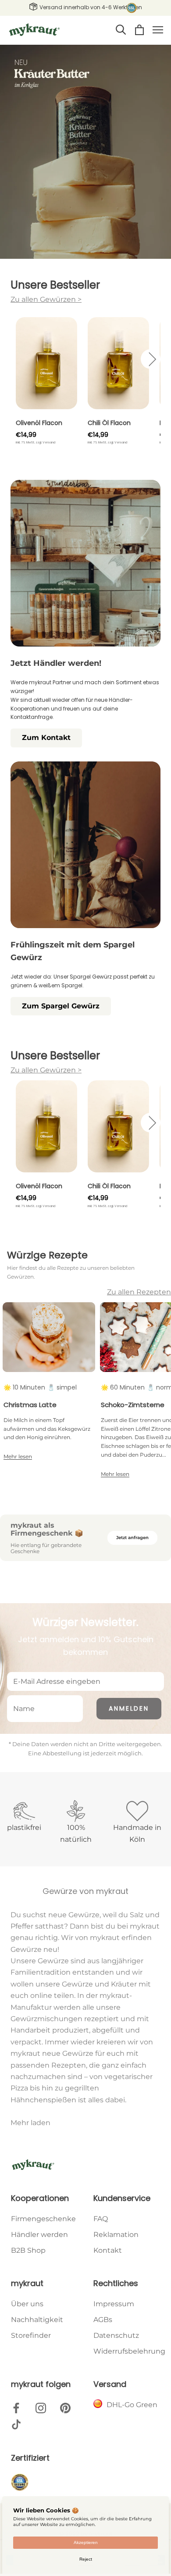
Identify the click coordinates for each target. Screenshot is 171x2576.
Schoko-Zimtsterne (133, 1405)
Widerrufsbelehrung (129, 2351)
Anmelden (129, 1708)
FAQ (101, 2219)
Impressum (114, 2304)
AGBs (103, 2320)
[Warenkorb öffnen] (139, 30)
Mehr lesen (18, 1456)
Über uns (27, 2304)
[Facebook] (16, 2408)
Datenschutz (116, 2335)
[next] (151, 359)
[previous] (20, 359)
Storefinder (31, 2335)
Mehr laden (30, 2123)
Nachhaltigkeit (37, 2320)
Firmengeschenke (43, 2219)
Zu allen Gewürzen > (46, 299)
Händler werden (39, 2235)
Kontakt (108, 2250)
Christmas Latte (30, 1405)
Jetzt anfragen (132, 1538)
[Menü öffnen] (158, 30)
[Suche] (121, 30)
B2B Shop (28, 2250)
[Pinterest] (65, 2408)
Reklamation (116, 2235)
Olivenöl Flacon (39, 423)
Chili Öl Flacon (109, 423)
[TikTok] (16, 2425)
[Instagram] (41, 2408)
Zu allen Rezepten (139, 1292)
